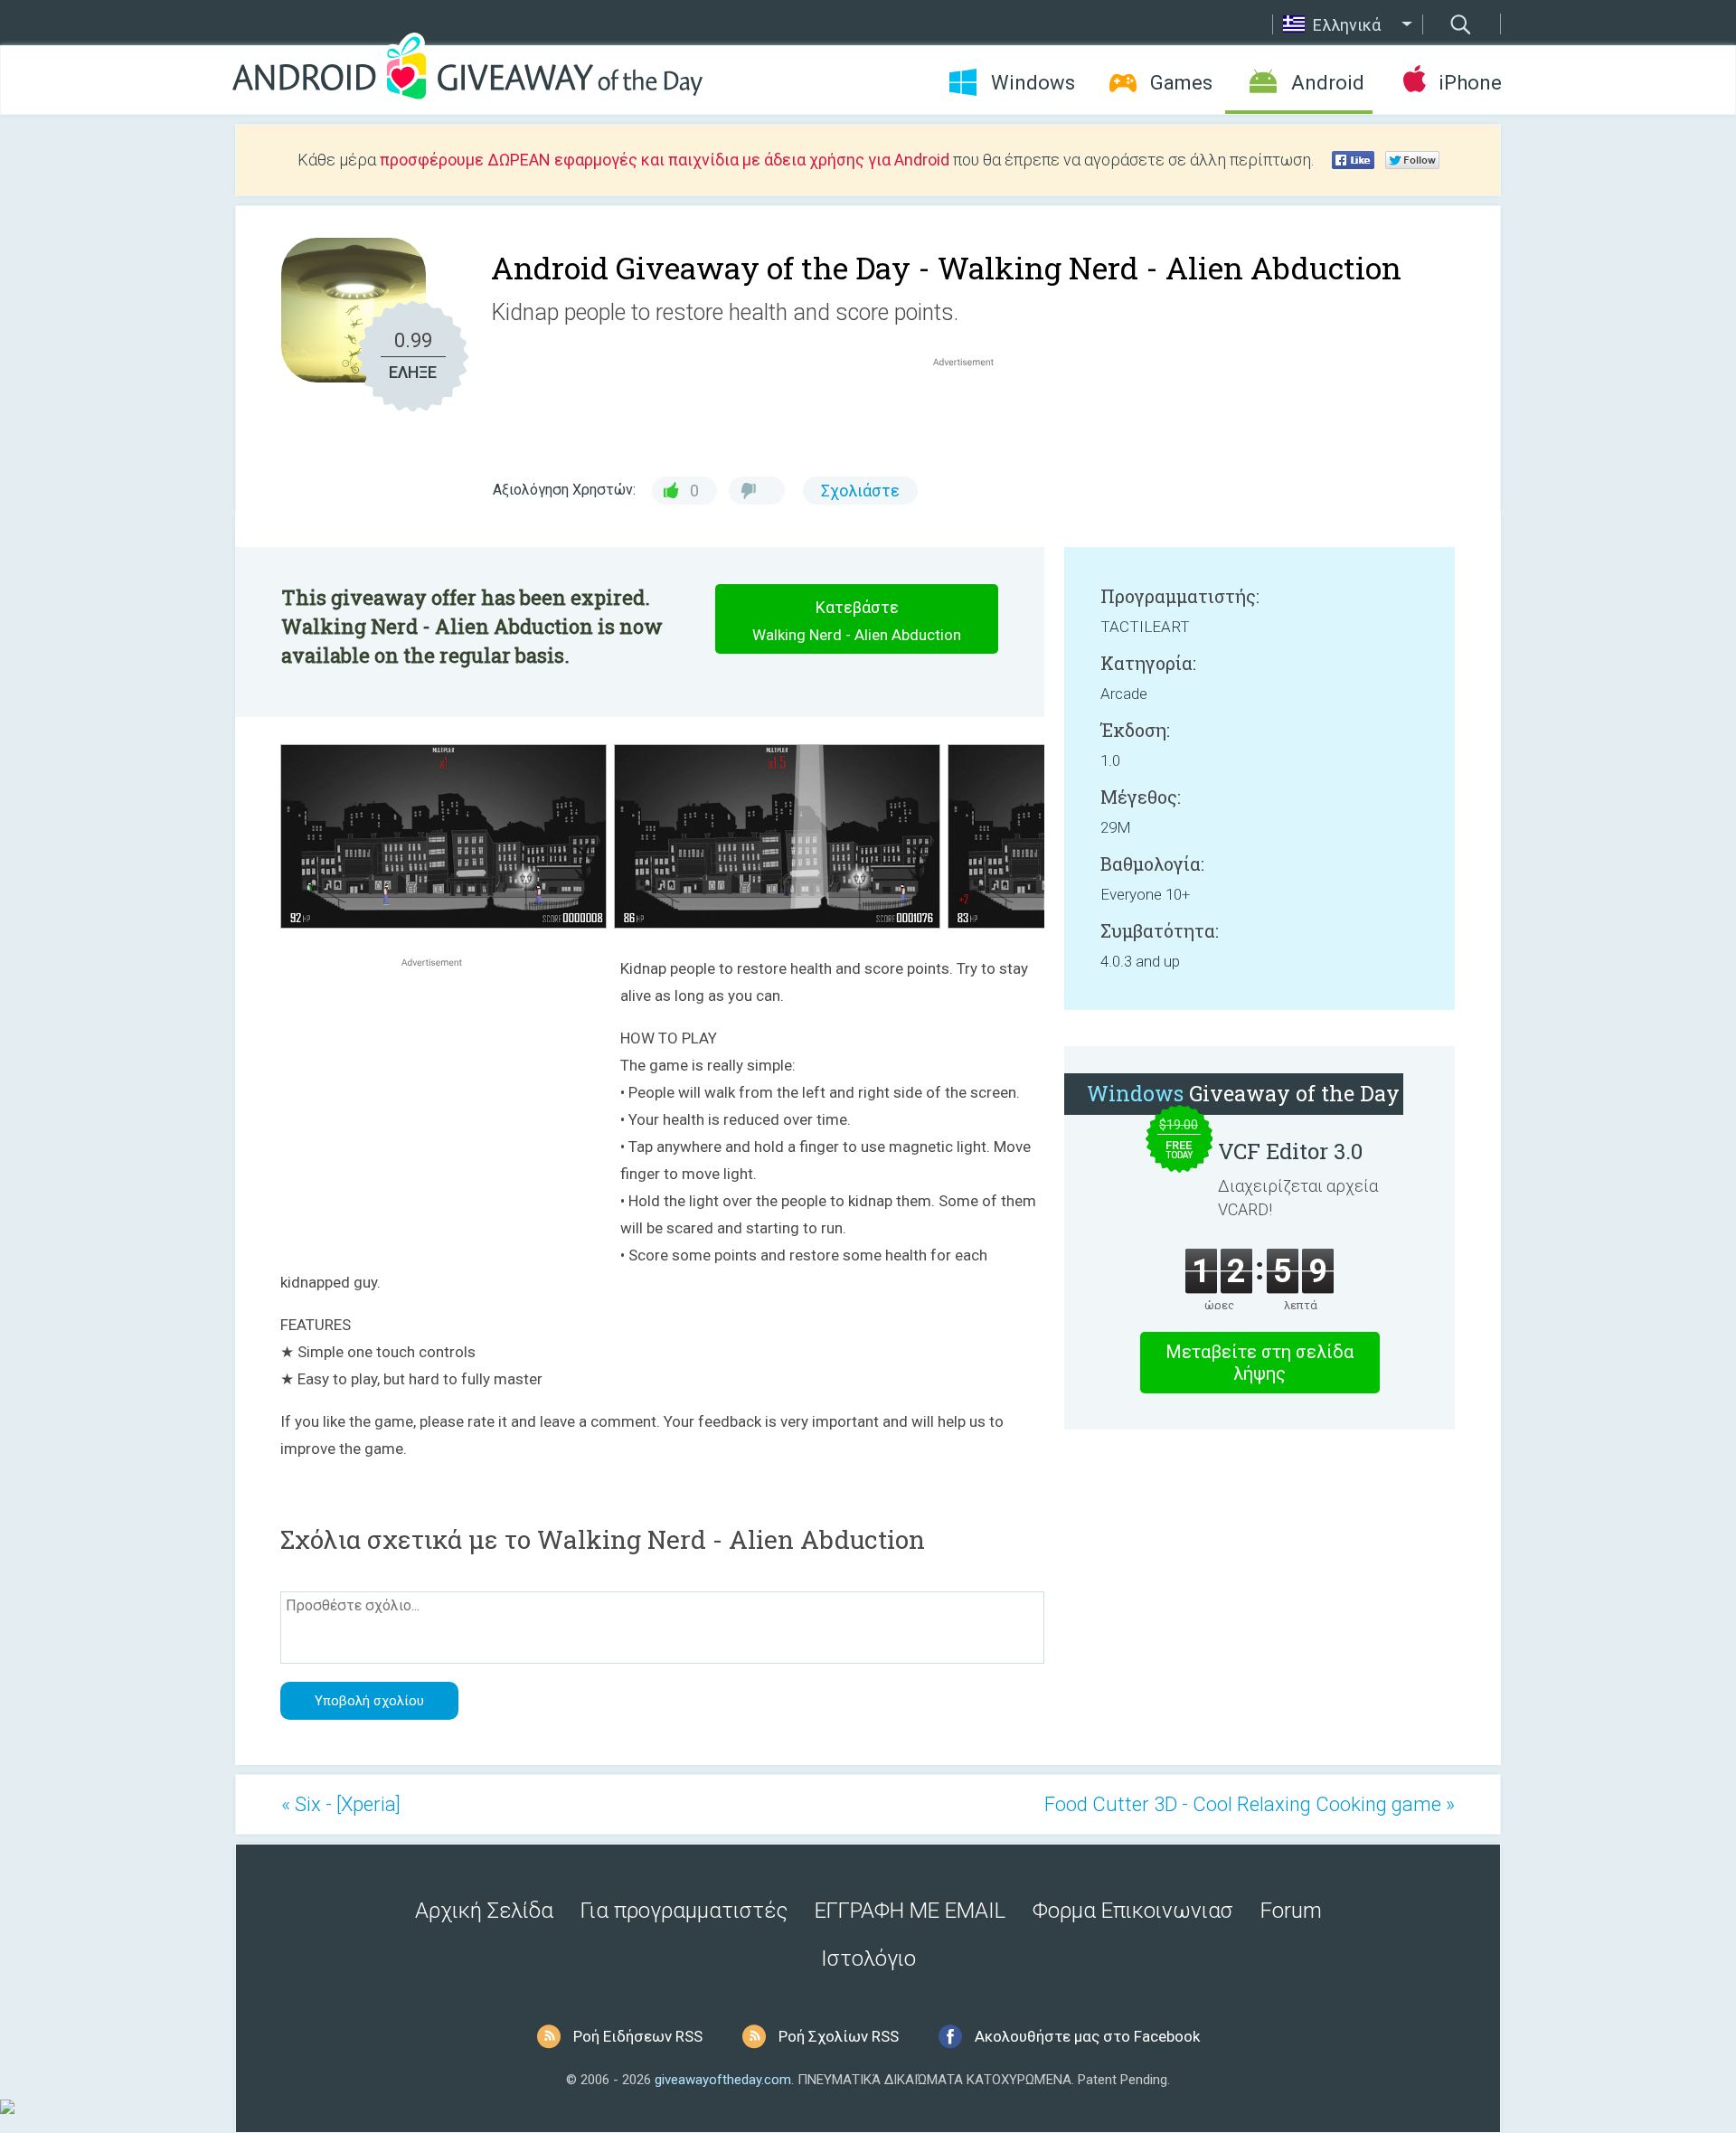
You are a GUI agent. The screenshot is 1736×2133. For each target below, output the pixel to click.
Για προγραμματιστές (684, 1911)
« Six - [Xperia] (341, 1804)
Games (1181, 83)
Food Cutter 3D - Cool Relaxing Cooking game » (1250, 1804)
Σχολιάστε (860, 491)
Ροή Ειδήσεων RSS (638, 2036)
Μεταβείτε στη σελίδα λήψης (1260, 1363)
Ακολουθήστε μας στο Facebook (1087, 2036)
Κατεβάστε (857, 621)
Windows (1033, 83)
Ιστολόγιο (868, 1958)
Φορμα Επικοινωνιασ (1133, 1911)
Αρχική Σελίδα (484, 1911)
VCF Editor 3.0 (1290, 1151)
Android (1328, 83)
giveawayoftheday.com (723, 2080)
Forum (1291, 1911)
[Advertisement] (973, 414)
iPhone (1470, 83)
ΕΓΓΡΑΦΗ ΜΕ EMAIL (910, 1911)
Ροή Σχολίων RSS (839, 2036)
